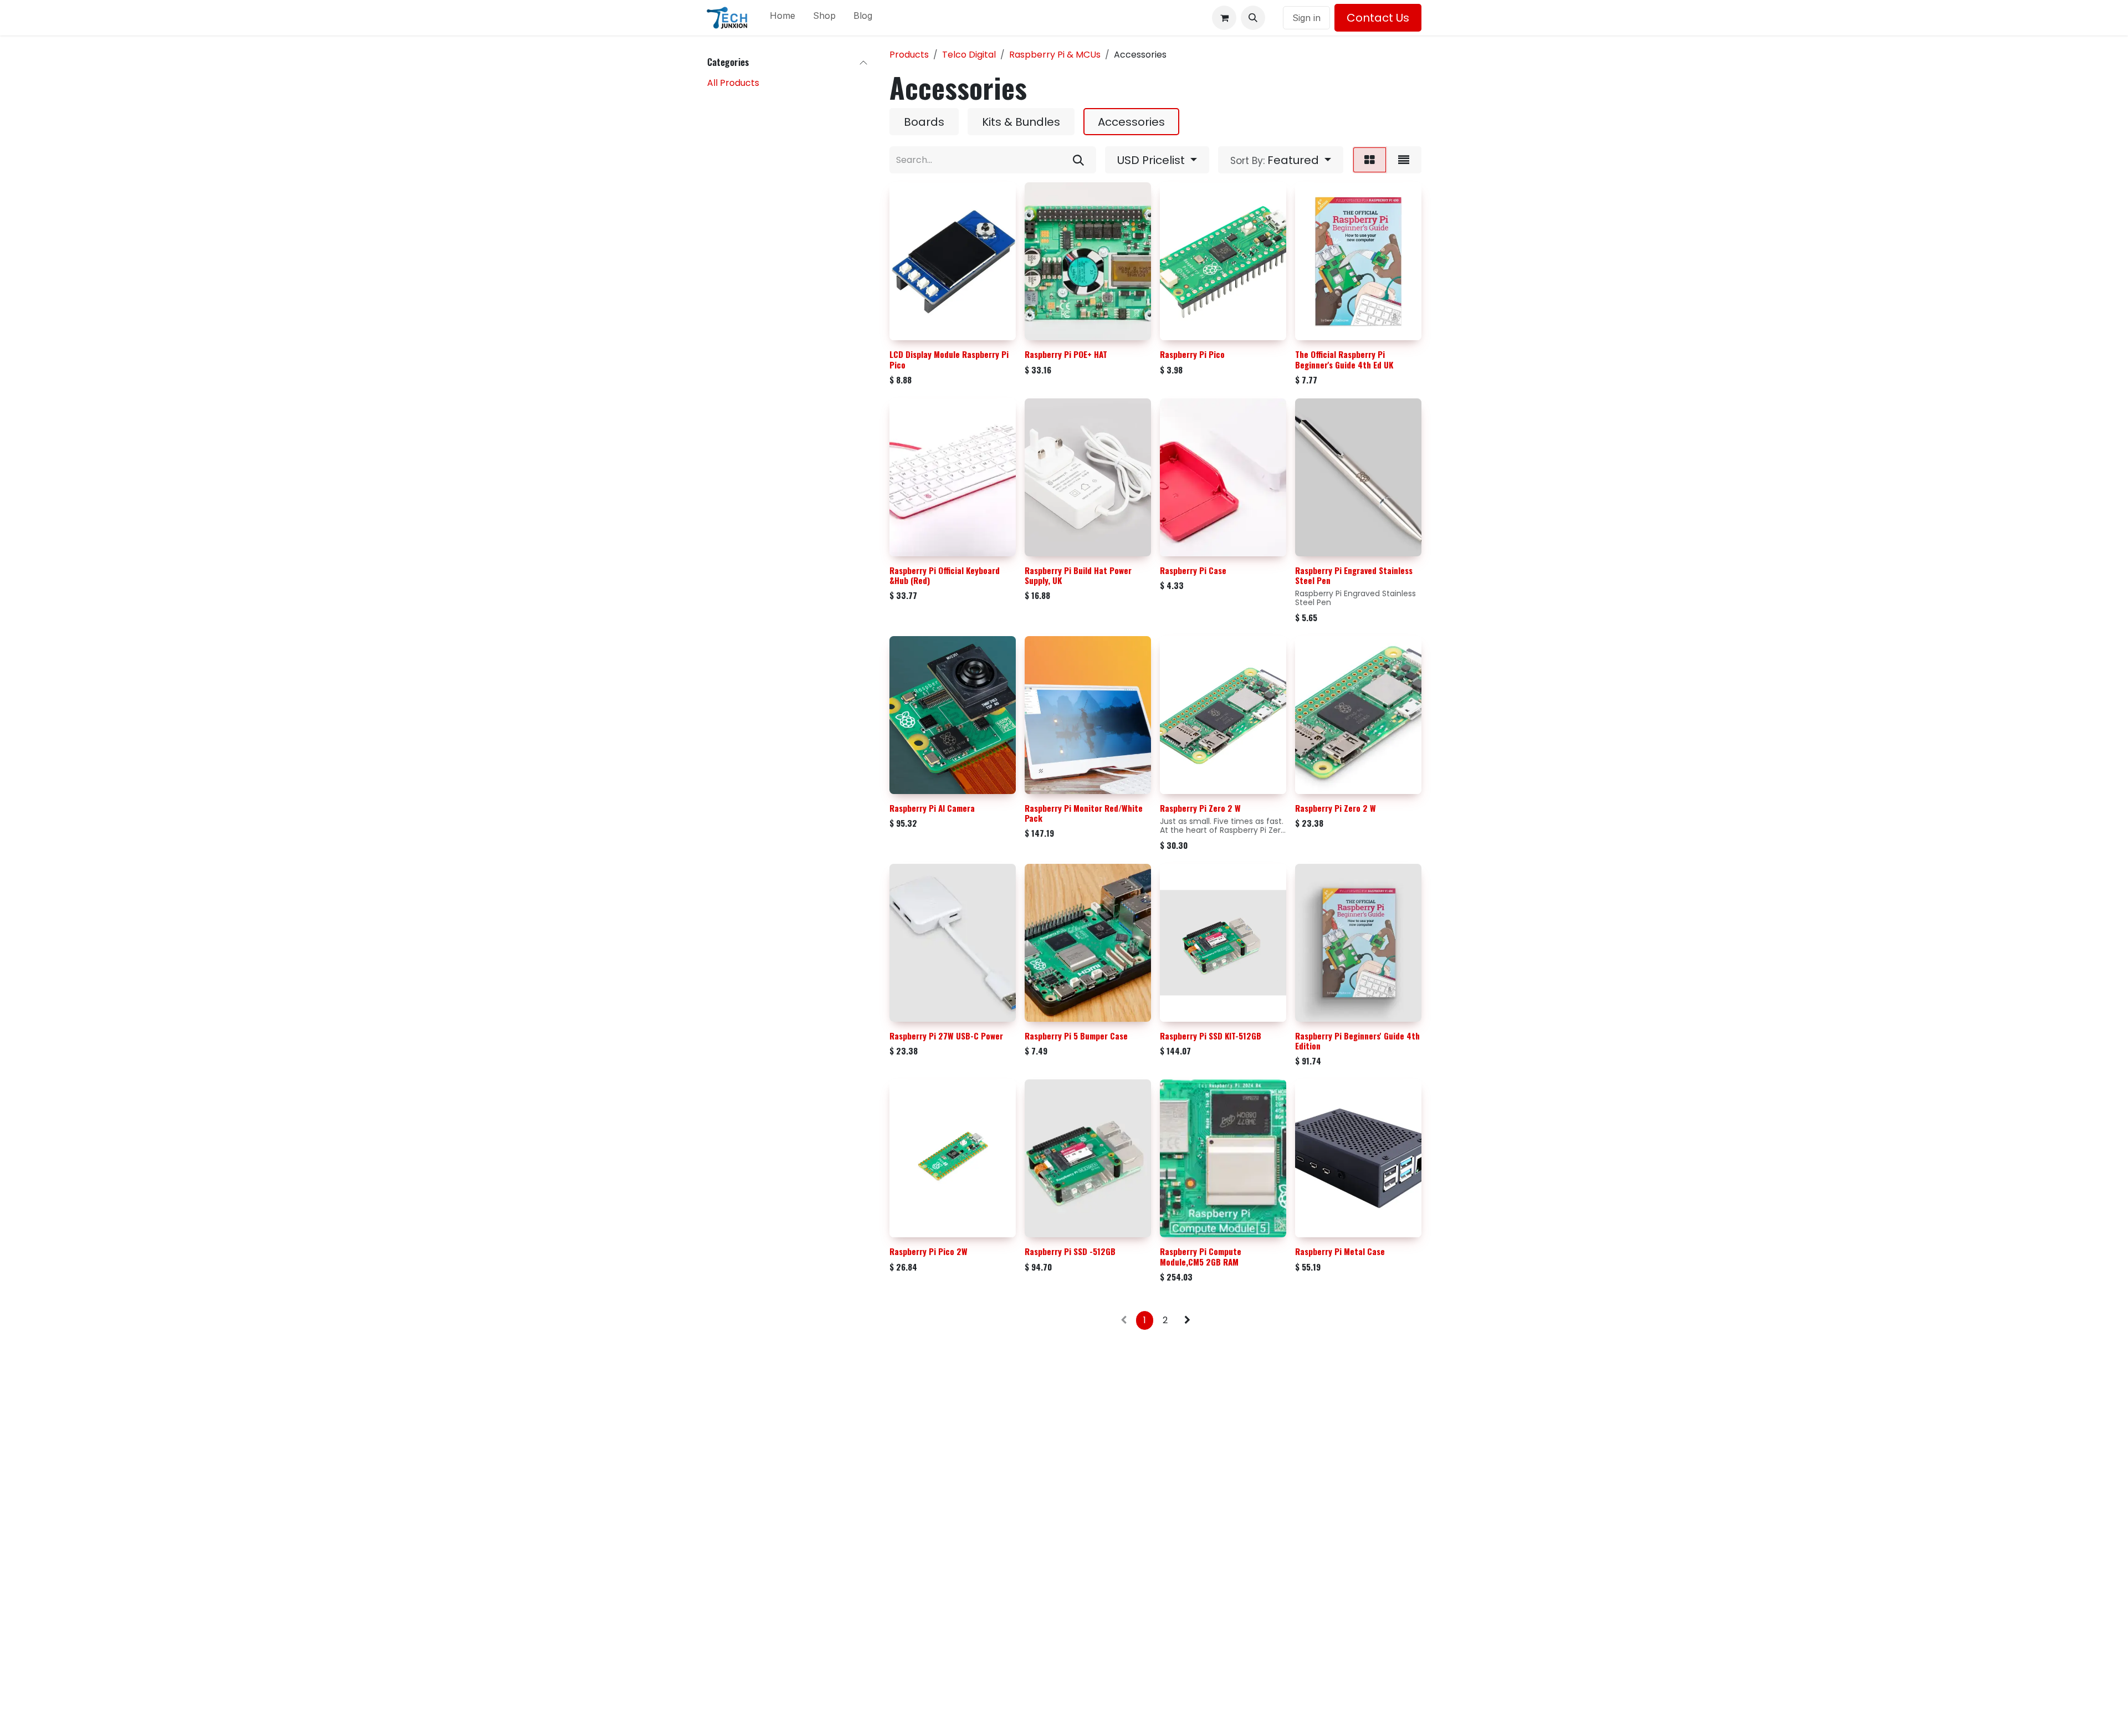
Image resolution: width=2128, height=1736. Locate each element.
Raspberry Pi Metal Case (1340, 1251)
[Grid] (1370, 160)
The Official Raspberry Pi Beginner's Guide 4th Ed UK (1344, 359)
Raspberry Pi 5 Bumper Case (1076, 1036)
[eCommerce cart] (1224, 18)
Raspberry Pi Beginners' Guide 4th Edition (1357, 1041)
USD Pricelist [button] (1152, 160)
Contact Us (1378, 18)
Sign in (1306, 18)
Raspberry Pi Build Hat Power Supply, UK (1078, 575)
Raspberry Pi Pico (1192, 354)
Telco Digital (969, 55)
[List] (1404, 160)
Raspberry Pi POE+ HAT (1066, 354)
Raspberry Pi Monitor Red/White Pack (1084, 813)
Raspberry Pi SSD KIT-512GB (1211, 1036)
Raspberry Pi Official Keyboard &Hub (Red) (945, 575)
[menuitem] (782, 18)
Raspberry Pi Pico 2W (929, 1251)
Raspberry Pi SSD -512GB (1070, 1251)
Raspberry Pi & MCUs (1055, 55)
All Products (733, 83)
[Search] (1078, 160)
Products (909, 55)
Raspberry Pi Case (1193, 570)
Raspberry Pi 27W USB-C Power (946, 1036)
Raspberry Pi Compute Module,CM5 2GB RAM (1201, 1256)
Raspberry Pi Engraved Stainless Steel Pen (1354, 575)
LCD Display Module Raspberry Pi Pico (949, 359)
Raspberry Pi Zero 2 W (1200, 808)
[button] (1253, 18)
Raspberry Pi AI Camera (932, 808)
